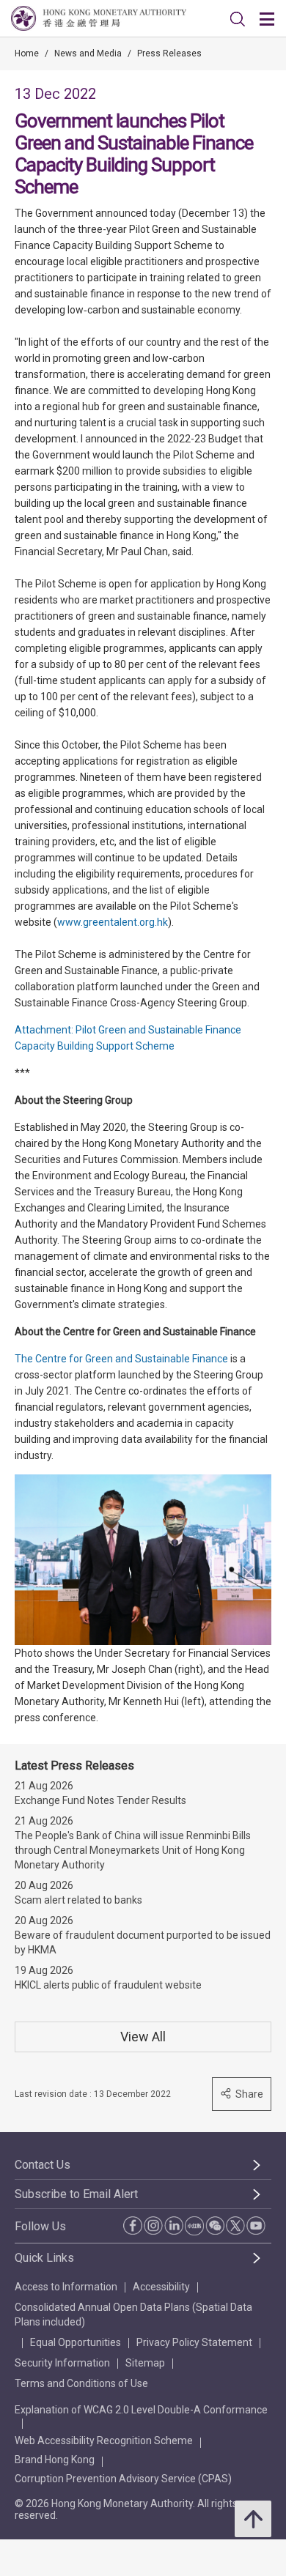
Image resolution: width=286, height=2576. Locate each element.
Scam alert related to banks (78, 1900)
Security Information (62, 2363)
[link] (238, 19)
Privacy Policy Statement (194, 2342)
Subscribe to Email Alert (76, 2194)
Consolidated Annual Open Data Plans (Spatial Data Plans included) (133, 2315)
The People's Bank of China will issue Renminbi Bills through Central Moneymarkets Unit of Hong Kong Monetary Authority (133, 1850)
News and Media (88, 53)
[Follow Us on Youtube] (256, 2225)
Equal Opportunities (76, 2342)
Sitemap (145, 2363)
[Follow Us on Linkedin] (174, 2225)
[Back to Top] (253, 2519)
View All (143, 2037)
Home (27, 53)
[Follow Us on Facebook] (133, 2226)
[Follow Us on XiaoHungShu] (194, 2226)
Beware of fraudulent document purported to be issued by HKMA (143, 1942)
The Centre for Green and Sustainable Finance (121, 1359)
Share (249, 2094)
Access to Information (66, 2287)
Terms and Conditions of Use (81, 2383)
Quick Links (44, 2258)
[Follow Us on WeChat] (215, 2225)
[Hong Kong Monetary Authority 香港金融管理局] (99, 18)
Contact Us (43, 2165)
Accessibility (161, 2287)
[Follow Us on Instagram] (153, 2225)
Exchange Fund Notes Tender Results (100, 1800)
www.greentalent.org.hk (113, 922)
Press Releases (169, 53)
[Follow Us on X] (235, 2225)
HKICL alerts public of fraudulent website (108, 1985)
